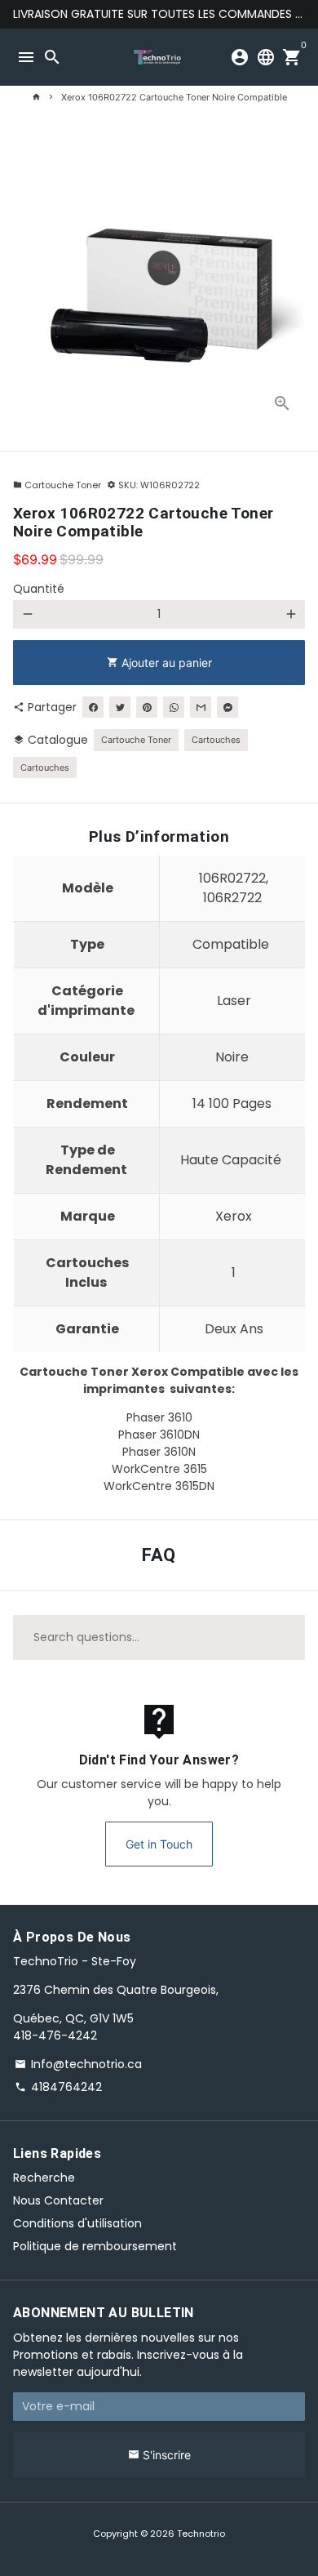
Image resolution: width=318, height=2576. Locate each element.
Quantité (39, 589)
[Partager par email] (201, 707)
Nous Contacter (58, 2200)
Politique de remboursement (95, 2246)
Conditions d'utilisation (77, 2223)
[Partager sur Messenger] (227, 707)
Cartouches (216, 740)
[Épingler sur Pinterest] (147, 707)
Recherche (44, 2178)
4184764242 (58, 2087)
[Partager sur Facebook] (93, 707)
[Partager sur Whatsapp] (174, 707)
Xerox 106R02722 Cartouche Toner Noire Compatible (174, 97)
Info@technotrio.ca (78, 2064)
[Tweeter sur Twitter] (120, 707)
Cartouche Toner (57, 485)
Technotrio (201, 2534)
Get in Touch (159, 1844)
